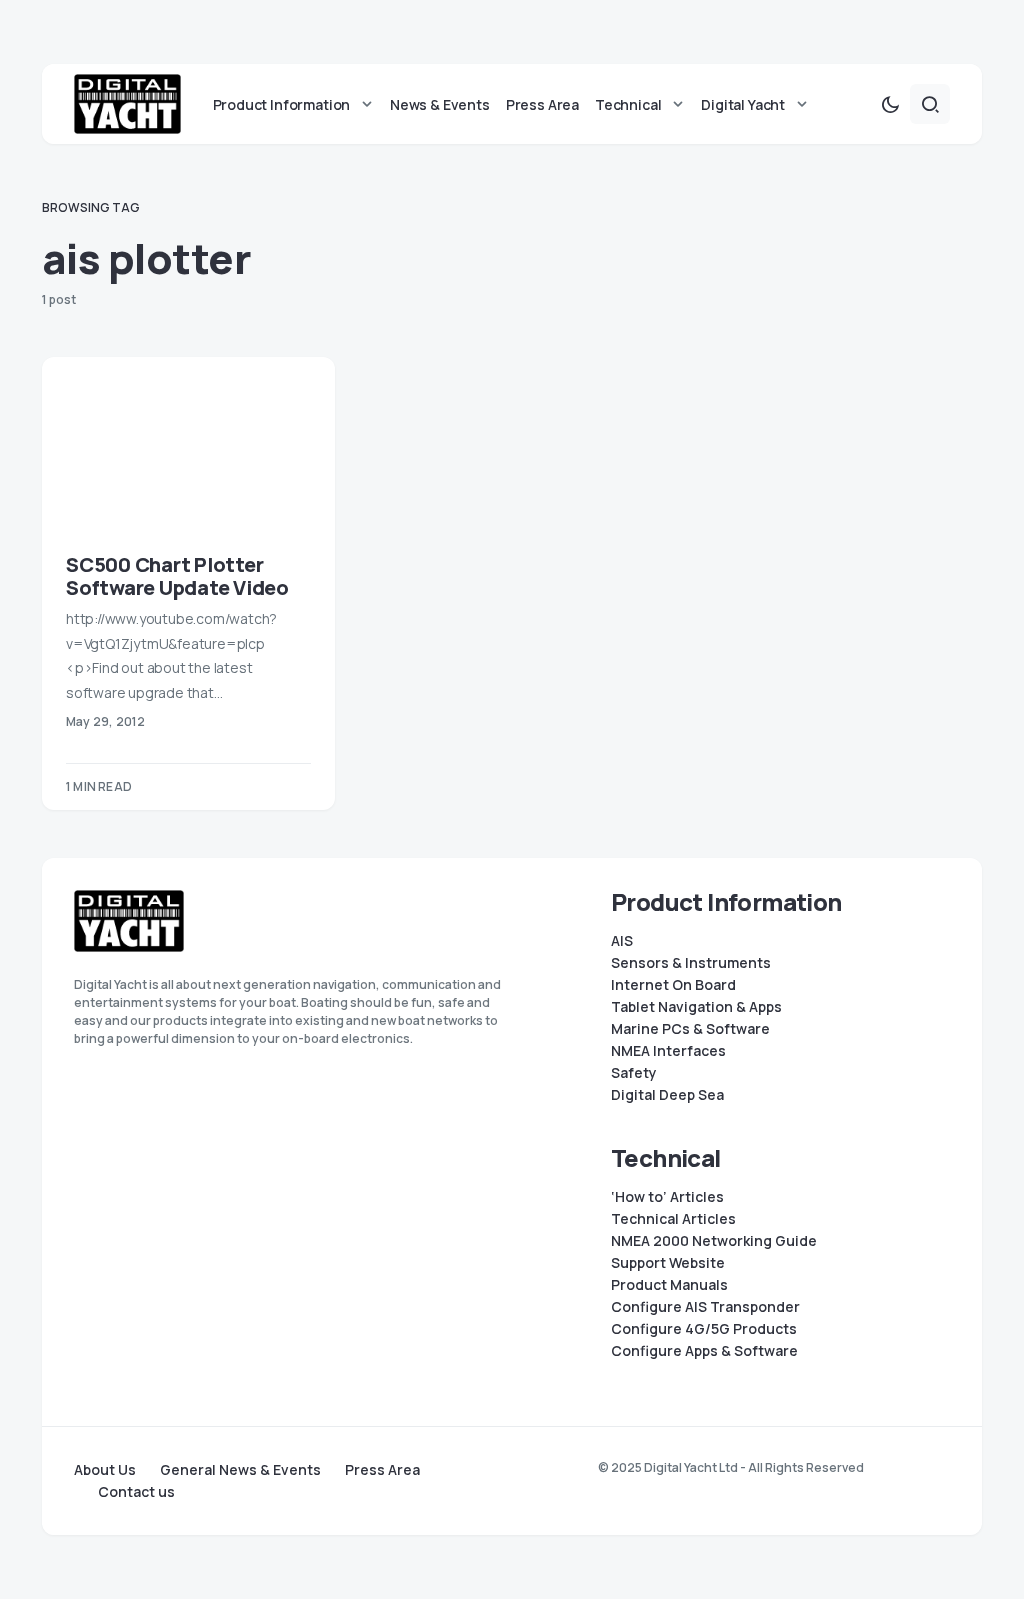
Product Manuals (669, 1285)
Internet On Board (673, 985)
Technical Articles (673, 1219)
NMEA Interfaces (668, 1051)
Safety (634, 1073)
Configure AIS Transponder (705, 1307)
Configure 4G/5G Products (704, 1329)
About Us (105, 1470)
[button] (890, 104)
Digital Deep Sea (667, 1095)
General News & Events (240, 1470)
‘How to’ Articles (667, 1197)
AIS (622, 941)
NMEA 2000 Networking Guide (714, 1241)
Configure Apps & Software (704, 1351)
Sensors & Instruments (691, 963)
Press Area (382, 1470)
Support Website (668, 1263)
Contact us (136, 1492)
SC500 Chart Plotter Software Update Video (177, 576)
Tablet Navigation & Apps (696, 1007)
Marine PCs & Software (690, 1029)
